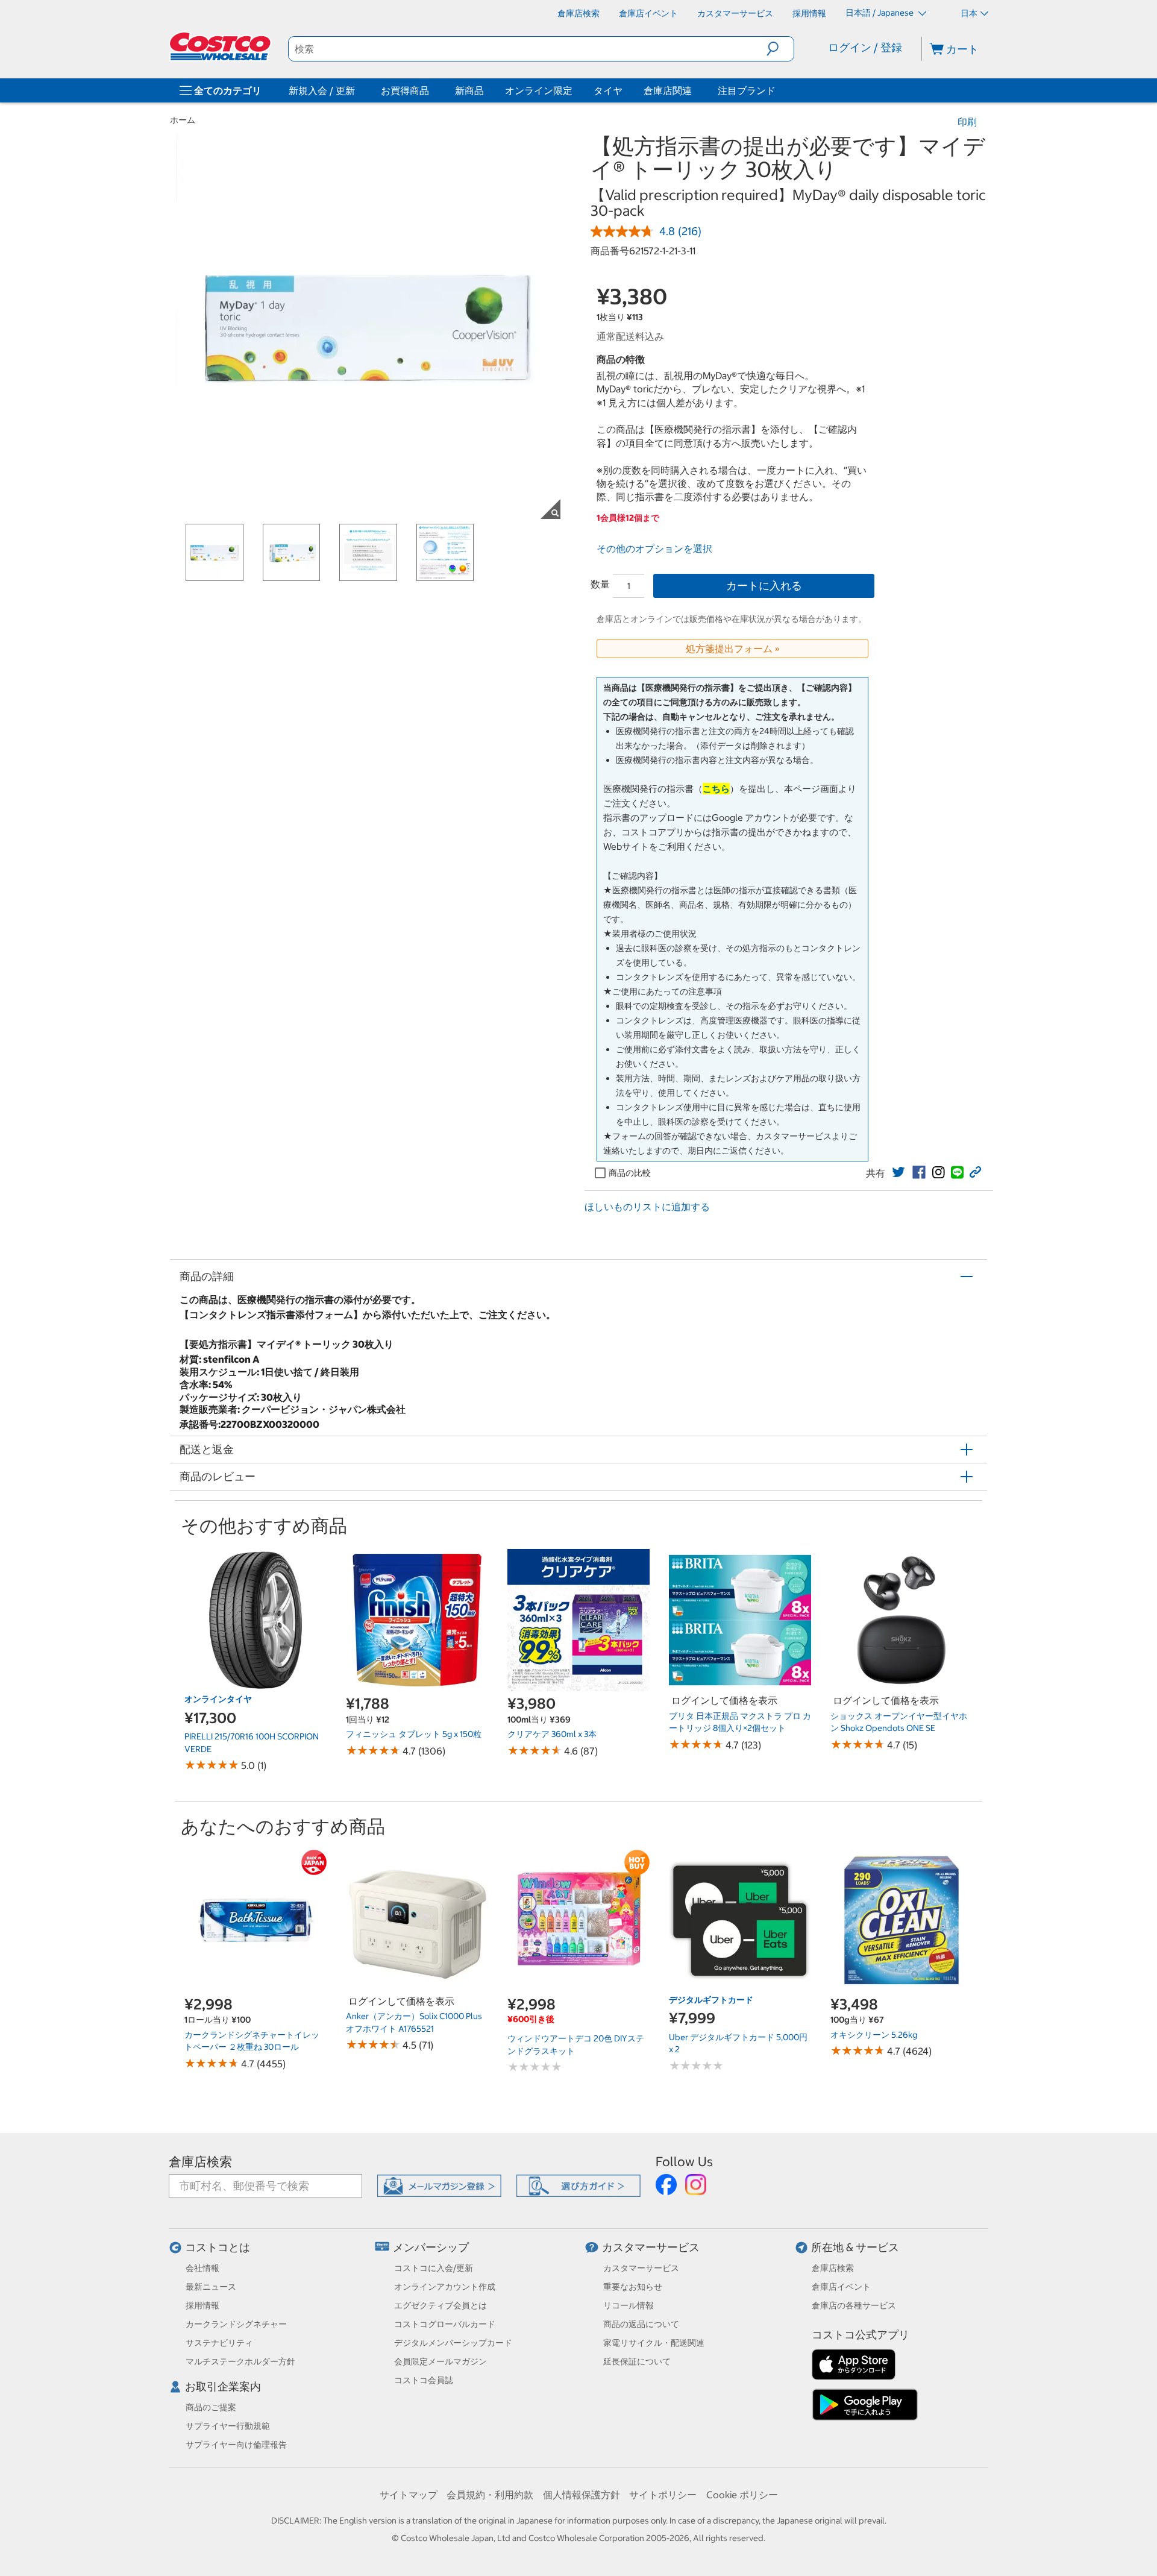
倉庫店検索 (200, 2162)
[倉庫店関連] (694, 90)
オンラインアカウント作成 (445, 2287)
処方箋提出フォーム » (733, 649)
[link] (898, 1172)
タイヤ (608, 90)
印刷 (967, 122)
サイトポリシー (663, 2495)
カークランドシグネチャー (236, 2324)
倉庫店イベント (841, 2287)
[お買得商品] (431, 90)
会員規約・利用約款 (490, 2495)
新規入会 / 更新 (322, 90)
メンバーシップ (431, 2247)
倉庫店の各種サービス (854, 2305)
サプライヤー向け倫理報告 (236, 2445)
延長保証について (637, 2361)
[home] (221, 46)
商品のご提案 (211, 2407)
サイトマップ (409, 2495)
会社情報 (202, 2268)
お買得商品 (405, 90)
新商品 (469, 90)
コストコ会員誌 (424, 2380)
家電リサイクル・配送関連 (654, 2343)
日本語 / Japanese (880, 13)
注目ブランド (747, 90)
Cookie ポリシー (742, 2495)
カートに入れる (764, 586)
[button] (780, 49)
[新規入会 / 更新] (357, 90)
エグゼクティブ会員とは (441, 2305)
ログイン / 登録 (865, 47)
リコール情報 (629, 2305)
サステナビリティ (219, 2343)
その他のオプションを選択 (654, 548)
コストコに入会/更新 (434, 2268)
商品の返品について (641, 2324)
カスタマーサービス (651, 2247)
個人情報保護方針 (582, 2495)
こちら (716, 789)
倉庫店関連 (668, 90)
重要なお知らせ (633, 2287)
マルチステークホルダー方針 (240, 2361)
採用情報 (202, 2305)
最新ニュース (211, 2287)
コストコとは (218, 2247)
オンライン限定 (539, 90)
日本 (969, 13)
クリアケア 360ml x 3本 (552, 1734)
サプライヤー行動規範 (228, 2426)
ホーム (183, 120)
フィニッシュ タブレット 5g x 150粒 (414, 1734)
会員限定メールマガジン (441, 2361)
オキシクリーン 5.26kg (874, 2035)
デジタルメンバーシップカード (453, 2343)
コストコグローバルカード (445, 2324)
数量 (600, 584)
